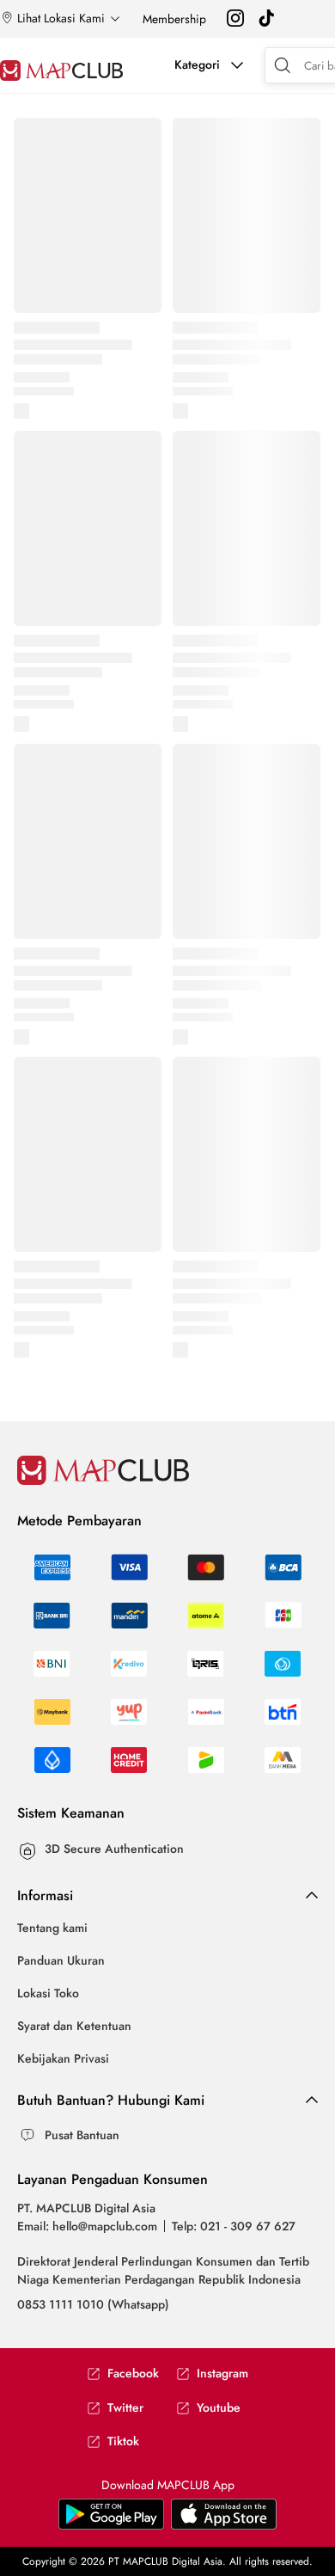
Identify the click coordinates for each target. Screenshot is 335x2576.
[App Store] (111, 2525)
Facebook (133, 2374)
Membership (174, 19)
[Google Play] (224, 2525)
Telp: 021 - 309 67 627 (234, 2226)
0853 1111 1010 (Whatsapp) (93, 2304)
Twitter (125, 2408)
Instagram (222, 2374)
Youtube (219, 2408)
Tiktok (123, 2441)
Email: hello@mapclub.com (87, 2226)
